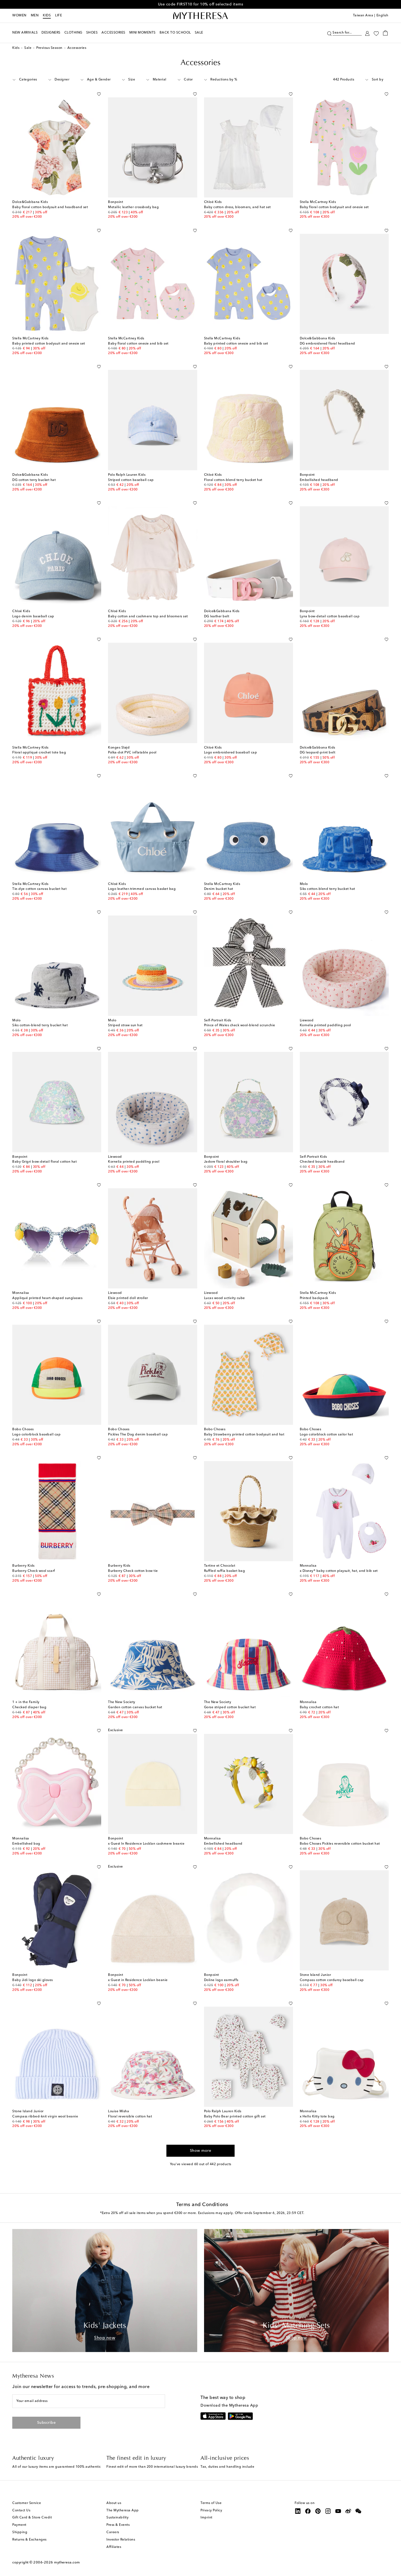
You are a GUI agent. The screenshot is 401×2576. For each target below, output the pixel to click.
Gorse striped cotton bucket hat (230, 1707)
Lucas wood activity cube (225, 1298)
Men (35, 16)
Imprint (207, 2518)
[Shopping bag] (385, 33)
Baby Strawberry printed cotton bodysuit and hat (244, 1435)
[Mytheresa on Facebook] (308, 2511)
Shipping (20, 2532)
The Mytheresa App (123, 2511)
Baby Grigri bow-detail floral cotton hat (44, 1162)
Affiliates (114, 2547)
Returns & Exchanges (29, 2540)
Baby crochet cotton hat (319, 1707)
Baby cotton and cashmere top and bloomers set (148, 617)
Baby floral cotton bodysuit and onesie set (334, 207)
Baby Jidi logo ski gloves (33, 1980)
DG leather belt (217, 617)
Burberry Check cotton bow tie (133, 1571)
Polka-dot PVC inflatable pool (132, 753)
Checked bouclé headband (322, 1162)
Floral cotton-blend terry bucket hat (233, 480)
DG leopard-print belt (318, 753)
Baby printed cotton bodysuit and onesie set (49, 344)
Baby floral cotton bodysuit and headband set (50, 207)
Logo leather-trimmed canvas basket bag (142, 889)
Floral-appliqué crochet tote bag (39, 753)
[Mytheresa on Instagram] (328, 2511)
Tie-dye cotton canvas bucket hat (39, 889)
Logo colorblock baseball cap (36, 1435)
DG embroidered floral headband (327, 344)
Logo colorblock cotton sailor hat (327, 1435)
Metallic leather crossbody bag (133, 207)
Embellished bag (26, 1844)
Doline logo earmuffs (221, 1980)
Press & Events (118, 2525)
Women (19, 16)
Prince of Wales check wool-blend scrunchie (240, 1025)
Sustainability (117, 2518)
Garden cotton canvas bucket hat (135, 1707)
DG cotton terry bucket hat (34, 480)
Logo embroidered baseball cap (231, 753)
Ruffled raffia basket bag (225, 1571)
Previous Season (49, 48)
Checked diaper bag (29, 1707)
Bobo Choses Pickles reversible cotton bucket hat (340, 1844)
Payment (19, 2525)
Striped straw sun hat (125, 1025)
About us (114, 2503)
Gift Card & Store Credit (32, 2518)
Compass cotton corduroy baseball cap (332, 1980)
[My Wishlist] (376, 33)
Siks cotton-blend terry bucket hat (327, 889)
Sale (28, 48)
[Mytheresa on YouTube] (338, 2511)
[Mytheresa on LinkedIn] (298, 2511)
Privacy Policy (211, 2511)
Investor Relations (121, 2540)
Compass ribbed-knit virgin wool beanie (45, 2117)
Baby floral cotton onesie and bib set (138, 344)
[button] (329, 33)
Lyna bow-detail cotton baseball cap (330, 617)
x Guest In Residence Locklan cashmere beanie (146, 1844)
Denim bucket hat (219, 889)
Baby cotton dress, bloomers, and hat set (237, 207)
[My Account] (367, 33)
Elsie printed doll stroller (128, 1298)
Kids (47, 16)
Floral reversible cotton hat (130, 2117)
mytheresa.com (67, 2562)
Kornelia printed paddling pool (325, 1025)
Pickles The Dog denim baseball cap (138, 1435)
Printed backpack (314, 1298)
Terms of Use (211, 2503)
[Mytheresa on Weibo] (348, 2511)
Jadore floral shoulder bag (226, 1162)
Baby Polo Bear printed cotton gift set (235, 2117)
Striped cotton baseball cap (131, 480)
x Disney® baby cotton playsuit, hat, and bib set (339, 1571)
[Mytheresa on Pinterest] (318, 2511)
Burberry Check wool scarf (34, 1571)
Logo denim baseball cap (33, 617)
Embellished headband (319, 480)
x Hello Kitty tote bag (317, 2117)
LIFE (59, 16)
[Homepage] (200, 16)
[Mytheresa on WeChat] (358, 2511)
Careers (113, 2532)
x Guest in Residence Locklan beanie (138, 1980)
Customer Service (27, 2503)
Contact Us (21, 2511)
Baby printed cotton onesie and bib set (236, 344)
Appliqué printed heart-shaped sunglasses (47, 1298)
